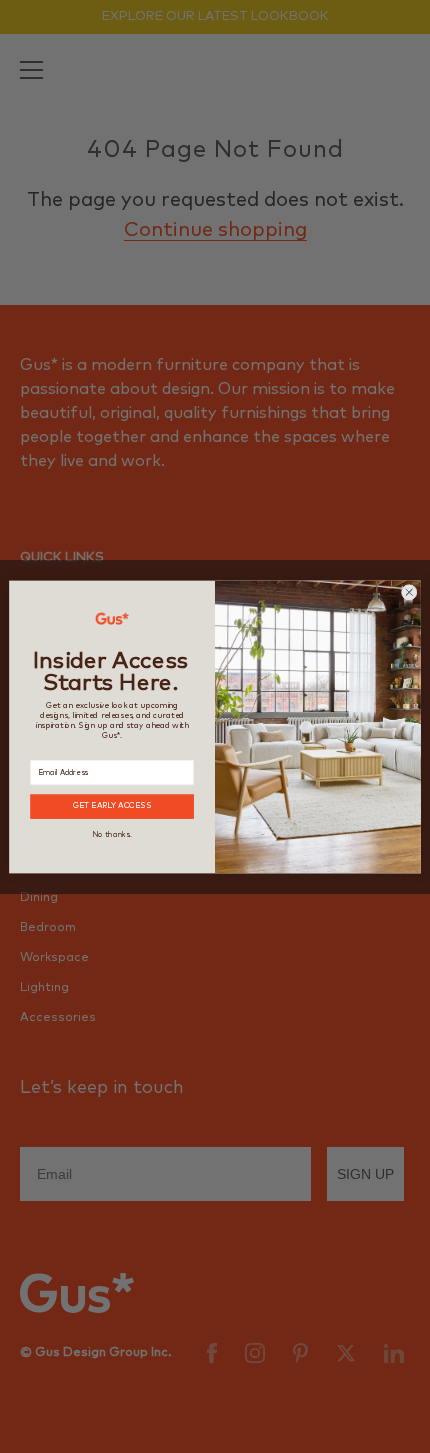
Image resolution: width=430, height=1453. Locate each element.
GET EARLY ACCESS (112, 806)
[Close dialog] (409, 592)
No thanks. (111, 834)
